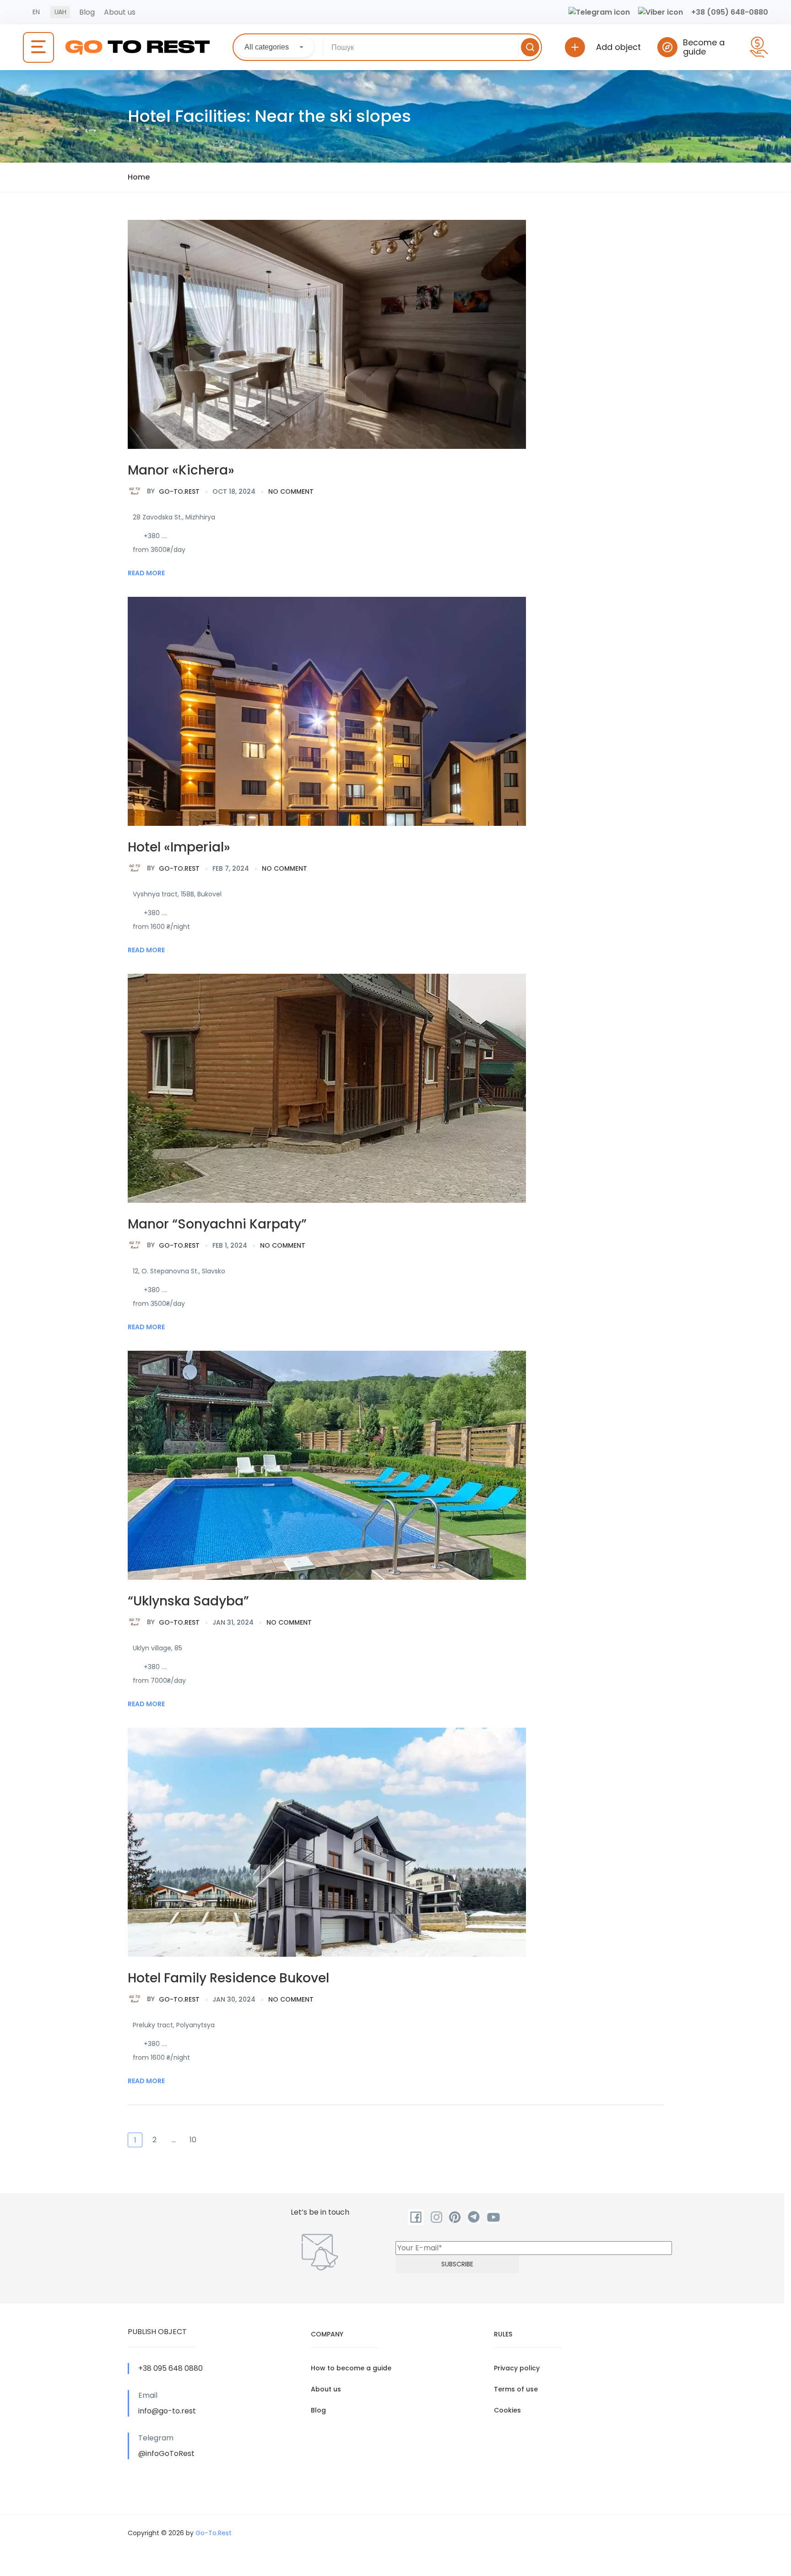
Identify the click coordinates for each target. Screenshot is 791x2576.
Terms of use (516, 2389)
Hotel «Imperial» (179, 847)
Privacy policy (517, 2368)
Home (139, 177)
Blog (87, 12)
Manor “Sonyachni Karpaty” (217, 1224)
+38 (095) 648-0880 (730, 12)
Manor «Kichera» (181, 470)
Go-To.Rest (173, 491)
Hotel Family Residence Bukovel (228, 1978)
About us (120, 12)
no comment (291, 491)
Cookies (507, 2410)
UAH (60, 12)
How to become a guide (351, 2368)
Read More (146, 573)
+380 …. (155, 536)
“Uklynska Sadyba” (188, 1601)
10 (193, 2140)
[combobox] (275, 47)
